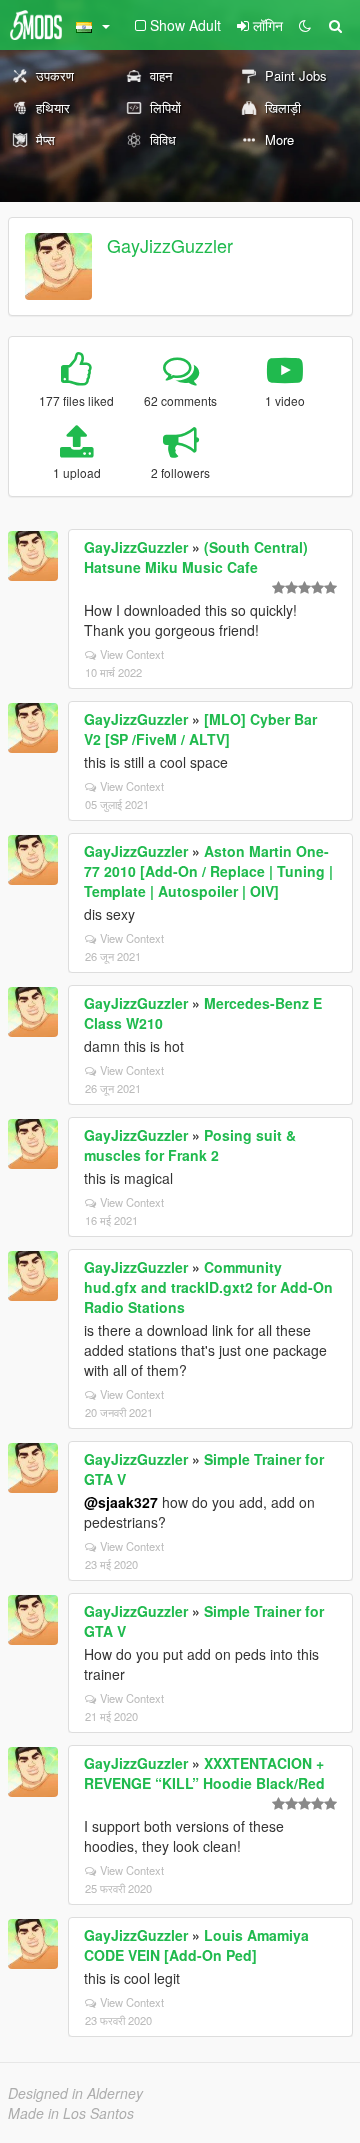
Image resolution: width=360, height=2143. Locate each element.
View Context (132, 654)
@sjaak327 (121, 1502)
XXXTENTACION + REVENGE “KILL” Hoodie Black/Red (204, 1773)
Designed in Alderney (75, 2093)
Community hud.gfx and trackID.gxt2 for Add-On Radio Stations (208, 1287)
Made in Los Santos (71, 2113)
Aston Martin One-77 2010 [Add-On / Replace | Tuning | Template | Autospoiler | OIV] (208, 871)
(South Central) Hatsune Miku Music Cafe (196, 557)
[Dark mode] (305, 25)
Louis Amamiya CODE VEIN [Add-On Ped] (196, 1945)
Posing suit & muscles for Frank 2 (190, 1145)
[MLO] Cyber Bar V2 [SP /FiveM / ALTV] (200, 729)
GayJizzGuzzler (170, 245)
